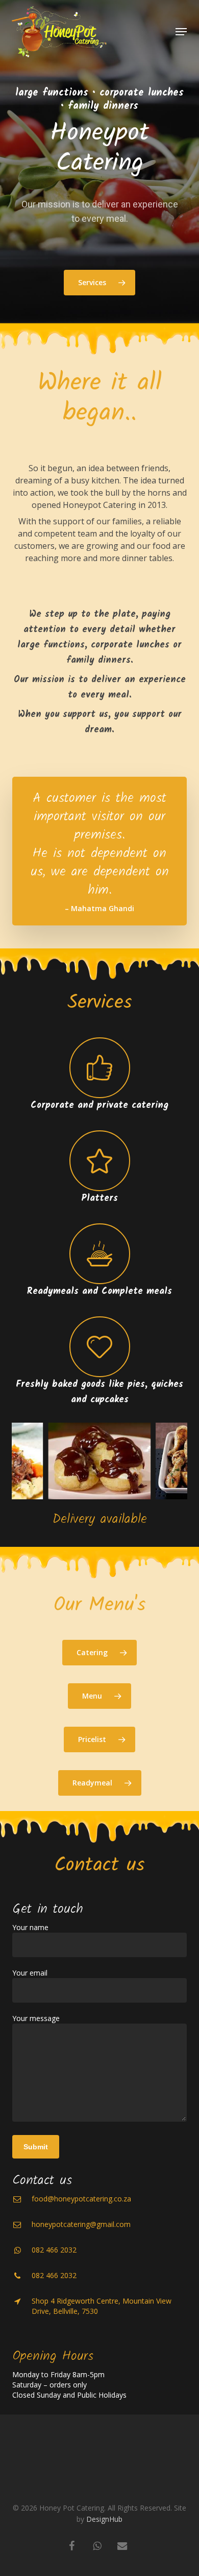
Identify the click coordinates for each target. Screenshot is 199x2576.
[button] (181, 32)
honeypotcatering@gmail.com (81, 2224)
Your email (30, 1973)
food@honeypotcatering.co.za (81, 2199)
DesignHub (104, 2519)
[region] (99, 1461)
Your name (30, 1927)
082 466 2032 (54, 2250)
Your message (36, 2018)
